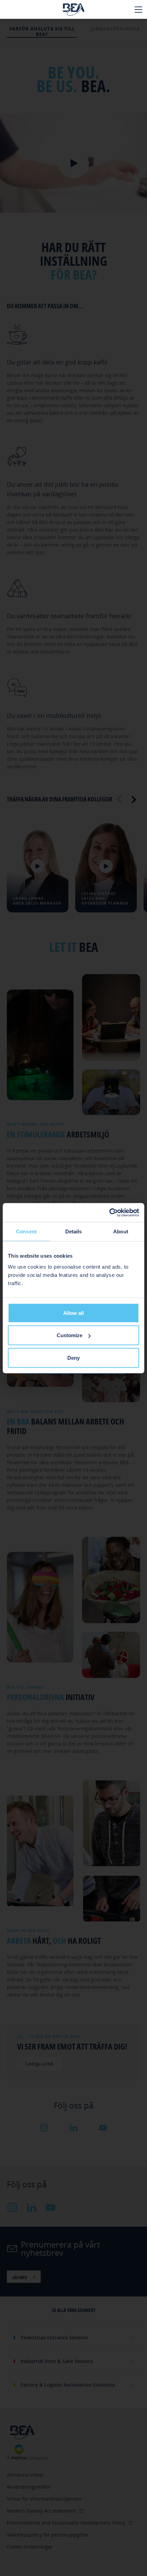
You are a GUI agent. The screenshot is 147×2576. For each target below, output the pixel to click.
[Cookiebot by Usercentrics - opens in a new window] (109, 1212)
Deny (73, 1358)
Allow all (73, 1313)
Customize (70, 1335)
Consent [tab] (26, 1231)
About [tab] (121, 1231)
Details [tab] (74, 1231)
